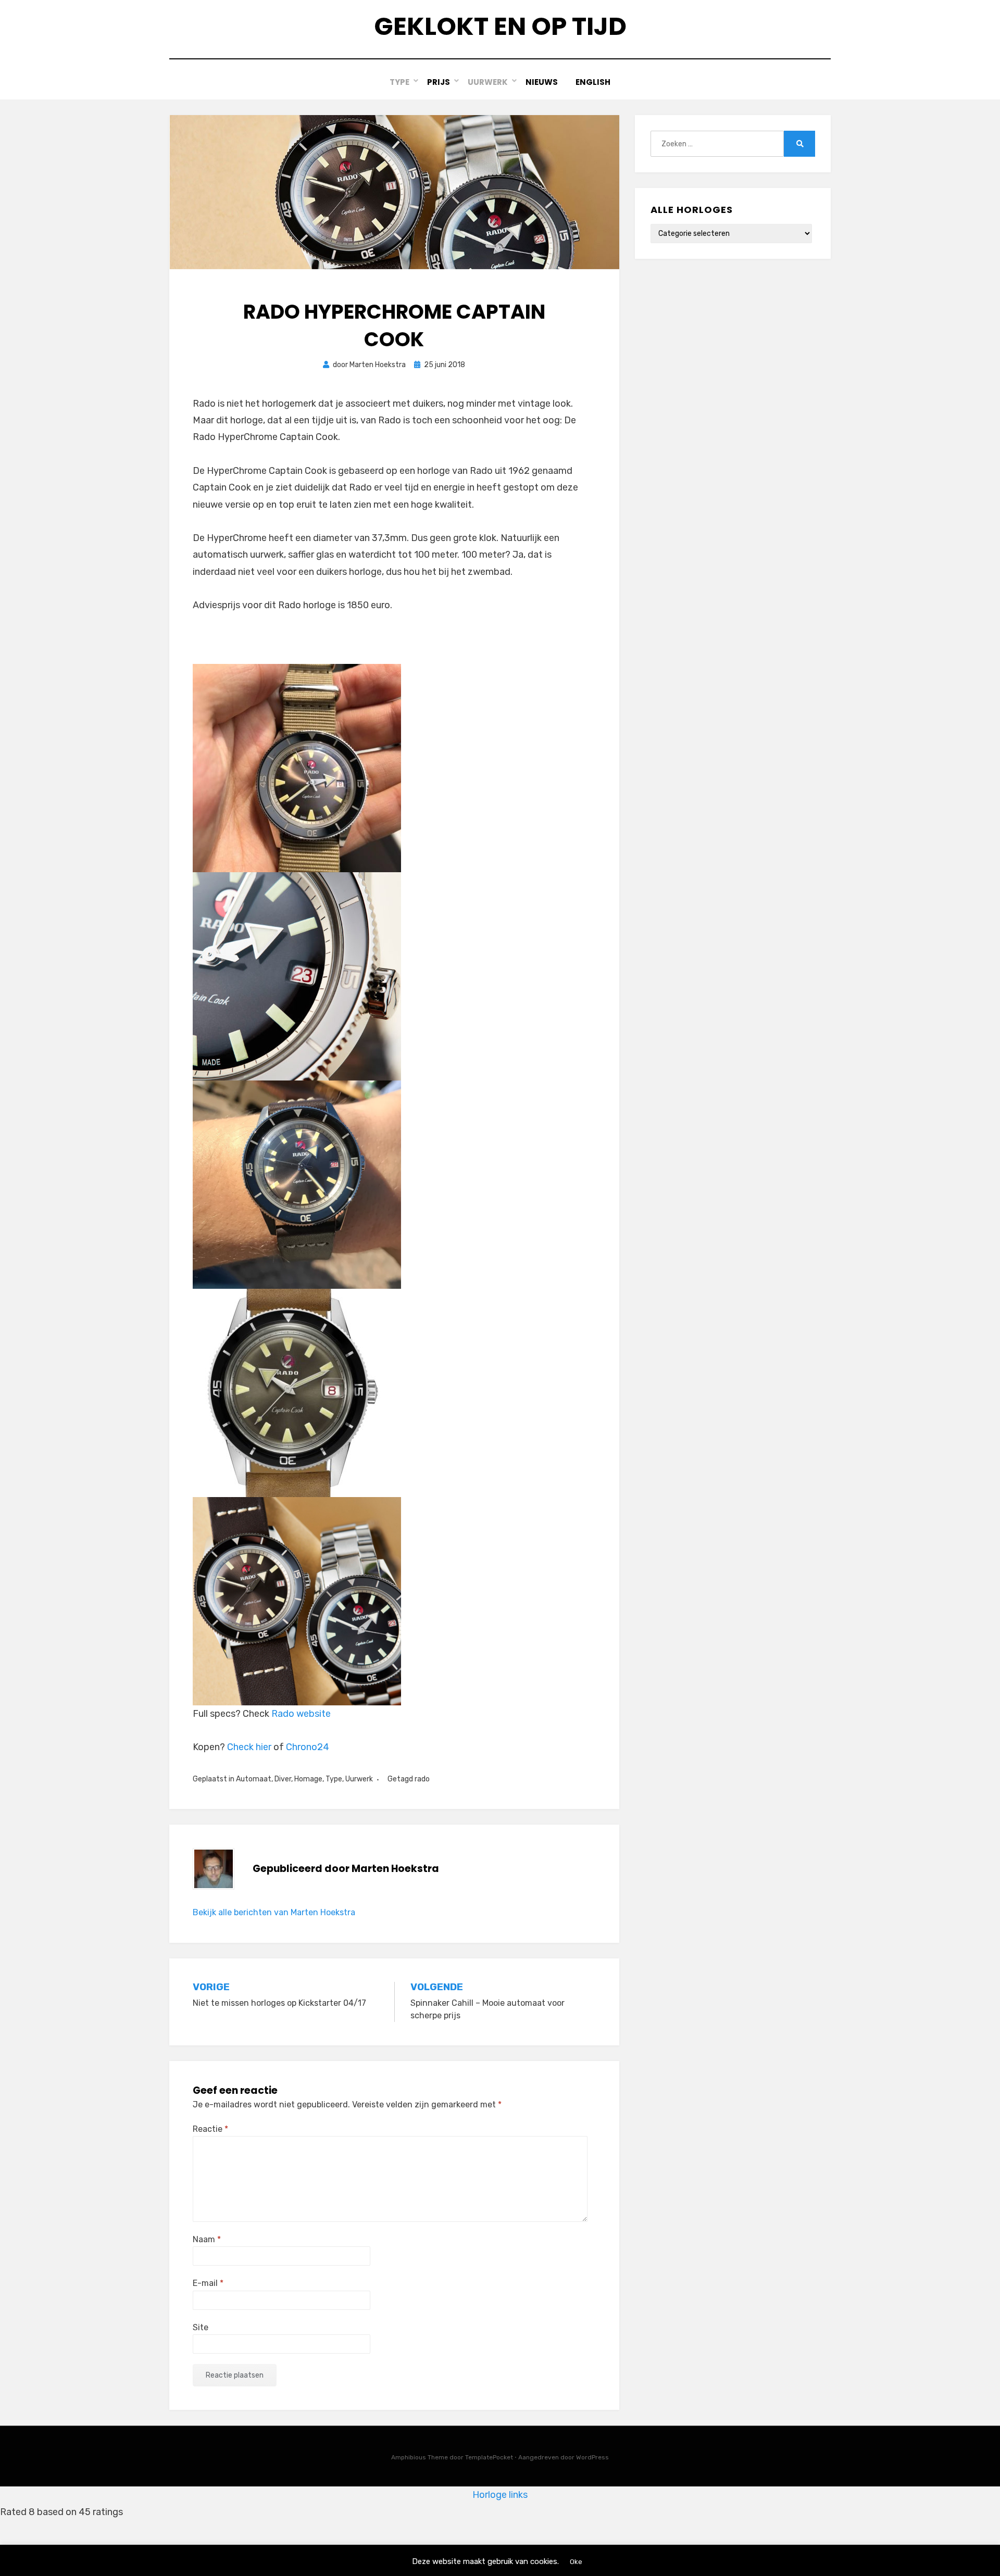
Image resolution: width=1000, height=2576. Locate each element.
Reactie (210, 2129)
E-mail (208, 2283)
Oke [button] (576, 2562)
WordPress (592, 2457)
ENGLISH (593, 82)
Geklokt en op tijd (500, 26)
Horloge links (500, 2495)
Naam (207, 2239)
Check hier (249, 1747)
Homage (308, 1779)
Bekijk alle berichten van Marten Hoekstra (274, 1912)
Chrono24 (308, 1747)
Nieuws (542, 82)
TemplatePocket (489, 2457)
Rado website (301, 1714)
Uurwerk (488, 82)
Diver (283, 1779)
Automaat (254, 1779)
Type (399, 82)
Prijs (439, 82)
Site (201, 2327)
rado (422, 1779)
